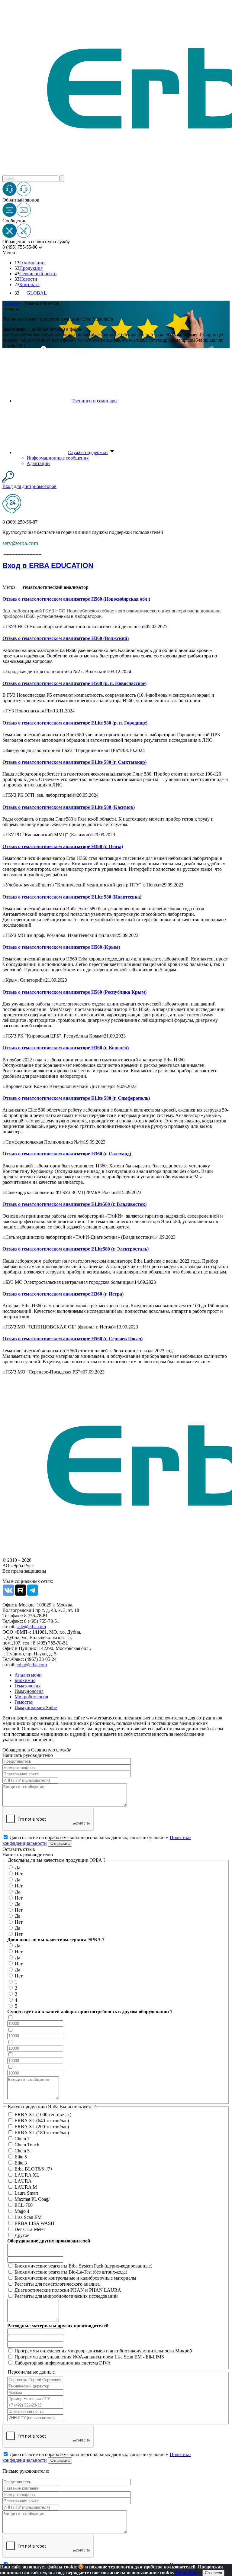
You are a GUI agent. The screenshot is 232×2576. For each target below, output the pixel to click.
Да (18, 1868)
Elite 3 (21, 2163)
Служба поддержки (88, 452)
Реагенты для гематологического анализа (57, 2284)
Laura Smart (26, 2193)
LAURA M (26, 2187)
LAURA (23, 2181)
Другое (22, 2235)
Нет (19, 1874)
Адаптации (38, 463)
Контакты (29, 284)
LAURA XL (27, 2175)
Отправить (60, 1843)
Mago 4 (22, 2211)
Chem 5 (22, 2151)
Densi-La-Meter (30, 2229)
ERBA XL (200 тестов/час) (42, 2127)
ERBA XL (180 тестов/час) (42, 2133)
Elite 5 (21, 2157)
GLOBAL (37, 293)
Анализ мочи (28, 1675)
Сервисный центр (38, 274)
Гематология (27, 1686)
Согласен (213, 2573)
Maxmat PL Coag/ (32, 2199)
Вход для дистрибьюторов (29, 486)
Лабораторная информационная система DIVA (63, 2363)
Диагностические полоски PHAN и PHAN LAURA (68, 2290)
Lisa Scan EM (28, 2217)
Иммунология (29, 1691)
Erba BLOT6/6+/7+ (34, 2169)
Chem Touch (27, 2145)
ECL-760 (24, 2205)
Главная (11, 303)
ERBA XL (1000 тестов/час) (43, 2114)
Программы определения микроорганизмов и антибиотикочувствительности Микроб (103, 2351)
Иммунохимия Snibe (36, 1708)
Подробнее (187, 2573)
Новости (28, 279)
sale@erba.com (31, 1627)
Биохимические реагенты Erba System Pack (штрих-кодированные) (83, 2266)
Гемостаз (24, 1702)
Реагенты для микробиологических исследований (66, 2296)
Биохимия (25, 1680)
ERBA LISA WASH (34, 2223)
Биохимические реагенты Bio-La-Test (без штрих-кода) (71, 2272)
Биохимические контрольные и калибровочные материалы (75, 2278)
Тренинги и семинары (95, 401)
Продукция (31, 268)
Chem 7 (22, 2139)
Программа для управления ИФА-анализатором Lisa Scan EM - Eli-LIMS (89, 2357)
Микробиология (31, 1697)
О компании (32, 263)
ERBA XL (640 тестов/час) (42, 2121)
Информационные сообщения (58, 458)
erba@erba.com (32, 1665)
